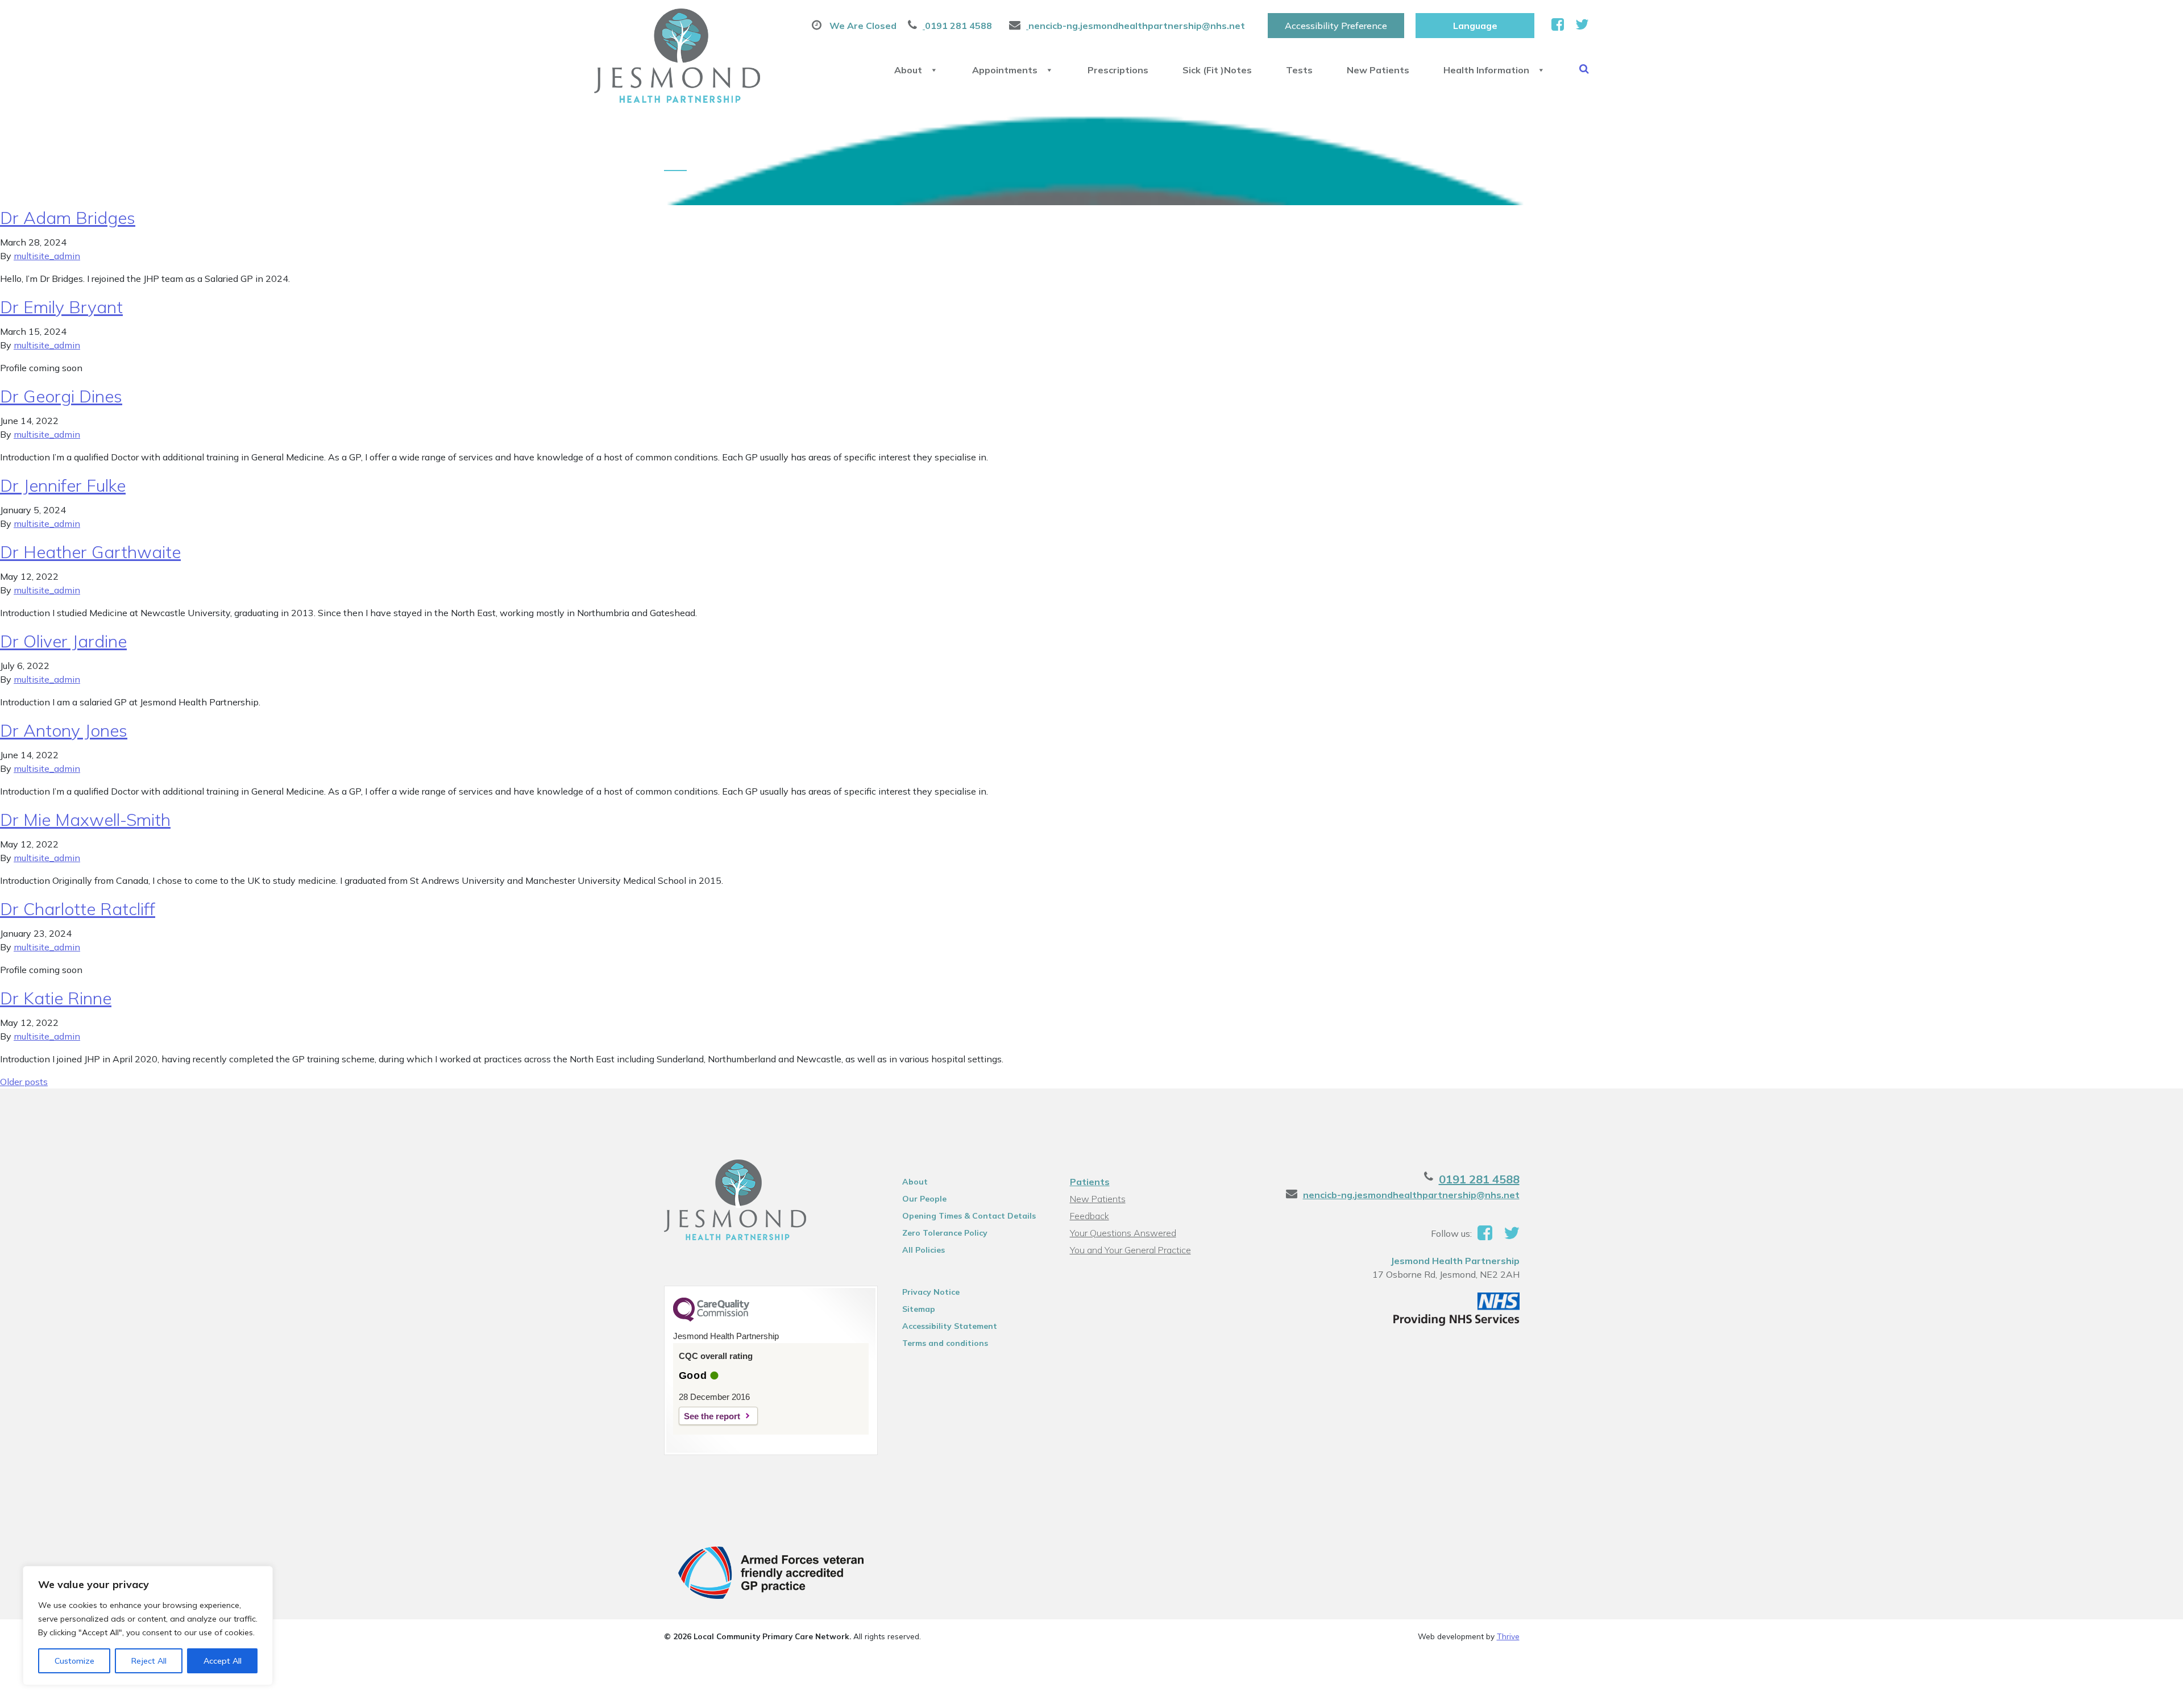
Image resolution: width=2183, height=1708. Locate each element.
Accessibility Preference (1336, 26)
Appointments (1005, 70)
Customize (74, 1661)
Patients (1090, 1182)
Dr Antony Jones (64, 730)
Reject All (149, 1661)
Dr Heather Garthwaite (90, 552)
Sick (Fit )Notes (1217, 70)
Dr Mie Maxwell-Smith (85, 820)
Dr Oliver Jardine (63, 641)
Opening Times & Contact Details (969, 1216)
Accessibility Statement (950, 1326)
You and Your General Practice (1130, 1250)
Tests (1299, 70)
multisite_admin (47, 256)
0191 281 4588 (1479, 1179)
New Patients (1378, 70)
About (908, 70)
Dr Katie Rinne (56, 998)
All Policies (924, 1250)
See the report (712, 1416)
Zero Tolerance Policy (945, 1233)
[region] (148, 1626)
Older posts (24, 1082)
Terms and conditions (945, 1343)
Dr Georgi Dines (61, 396)
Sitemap (919, 1309)
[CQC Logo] (711, 1319)
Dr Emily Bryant (61, 307)
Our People (924, 1199)
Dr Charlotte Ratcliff (78, 909)
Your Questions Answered (1123, 1233)
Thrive (1508, 1636)
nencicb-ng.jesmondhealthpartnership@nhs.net (1411, 1195)
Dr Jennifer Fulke (63, 485)
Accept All (223, 1661)
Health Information (1486, 70)
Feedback (1090, 1216)
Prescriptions (1118, 70)
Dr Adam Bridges (68, 218)
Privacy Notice (931, 1292)
